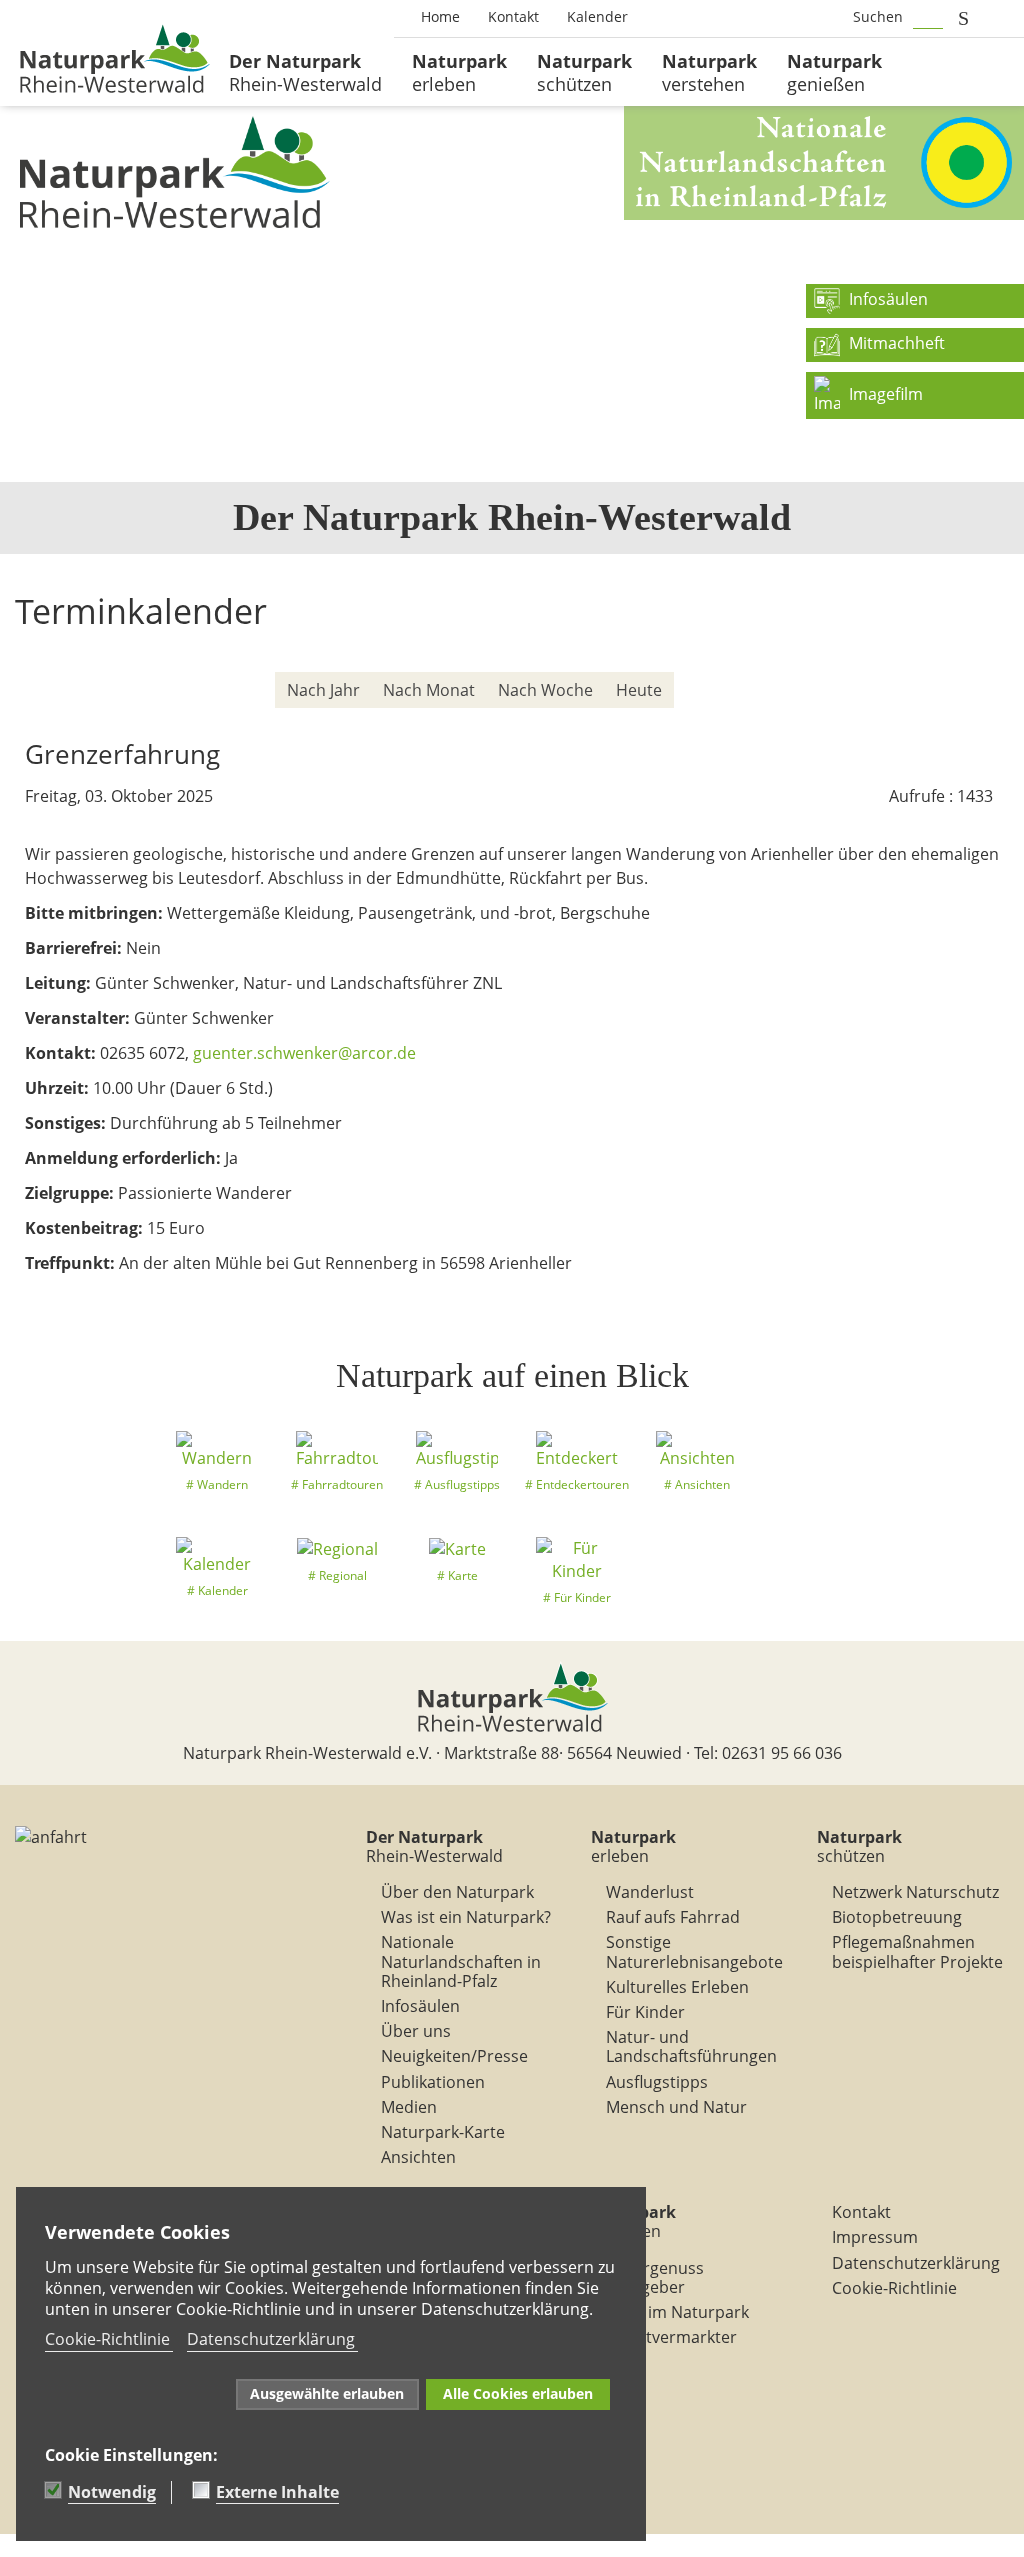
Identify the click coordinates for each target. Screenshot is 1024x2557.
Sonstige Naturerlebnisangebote (694, 1951)
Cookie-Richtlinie (894, 2288)
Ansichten (418, 2157)
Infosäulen (420, 2006)
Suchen (878, 16)
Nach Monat (429, 690)
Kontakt (861, 2212)
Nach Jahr (323, 690)
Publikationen (433, 2082)
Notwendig (112, 2492)
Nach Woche (545, 690)
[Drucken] (998, 655)
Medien (409, 2107)
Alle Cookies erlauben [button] (518, 2393)
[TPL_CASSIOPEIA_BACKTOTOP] (10, 2545)
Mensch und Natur (676, 2107)
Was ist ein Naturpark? (466, 1917)
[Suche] (984, 691)
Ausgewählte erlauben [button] (327, 2393)
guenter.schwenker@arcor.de (304, 1053)
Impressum (875, 2237)
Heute (639, 690)
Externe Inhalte (277, 2492)
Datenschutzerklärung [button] (271, 2339)
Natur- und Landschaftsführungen (691, 2046)
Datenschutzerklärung (916, 2263)
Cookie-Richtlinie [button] (107, 2339)
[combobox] (928, 17)
